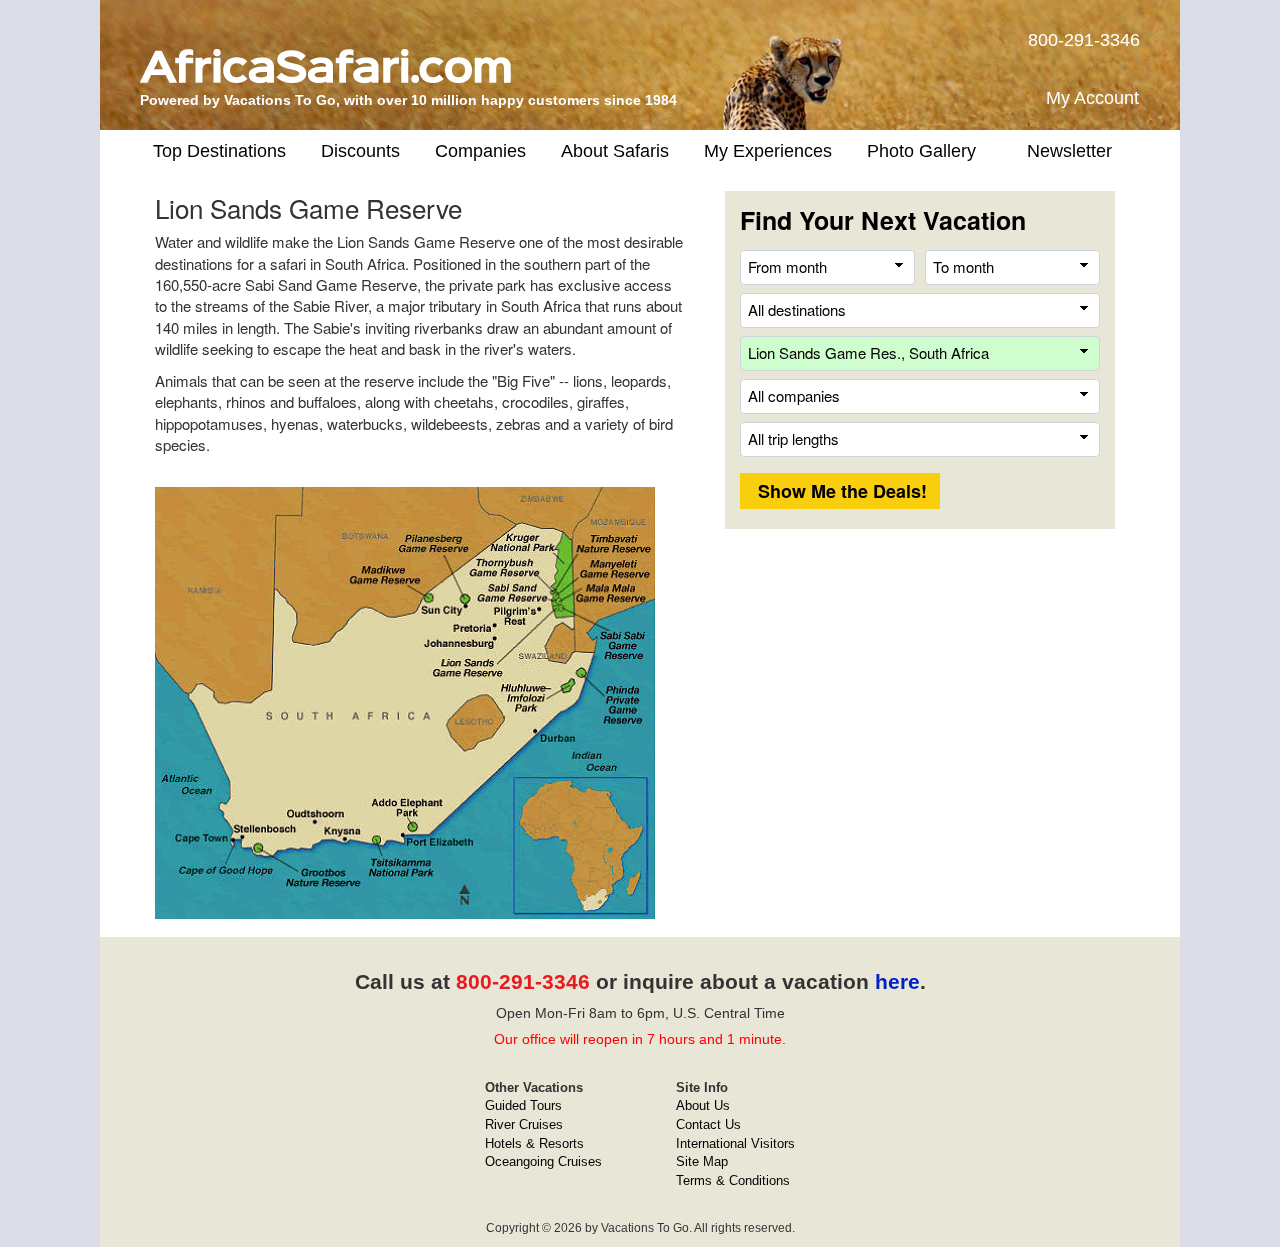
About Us (703, 1105)
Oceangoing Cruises (543, 1161)
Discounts (360, 151)
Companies (480, 151)
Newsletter (1069, 151)
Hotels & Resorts (534, 1143)
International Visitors (735, 1143)
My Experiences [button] (768, 151)
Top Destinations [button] (219, 151)
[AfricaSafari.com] (325, 58)
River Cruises (524, 1124)
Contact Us (708, 1124)
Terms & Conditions (733, 1180)
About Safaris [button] (615, 151)
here (897, 981)
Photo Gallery (921, 151)
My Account (1092, 98)
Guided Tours (523, 1105)
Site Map (702, 1161)
